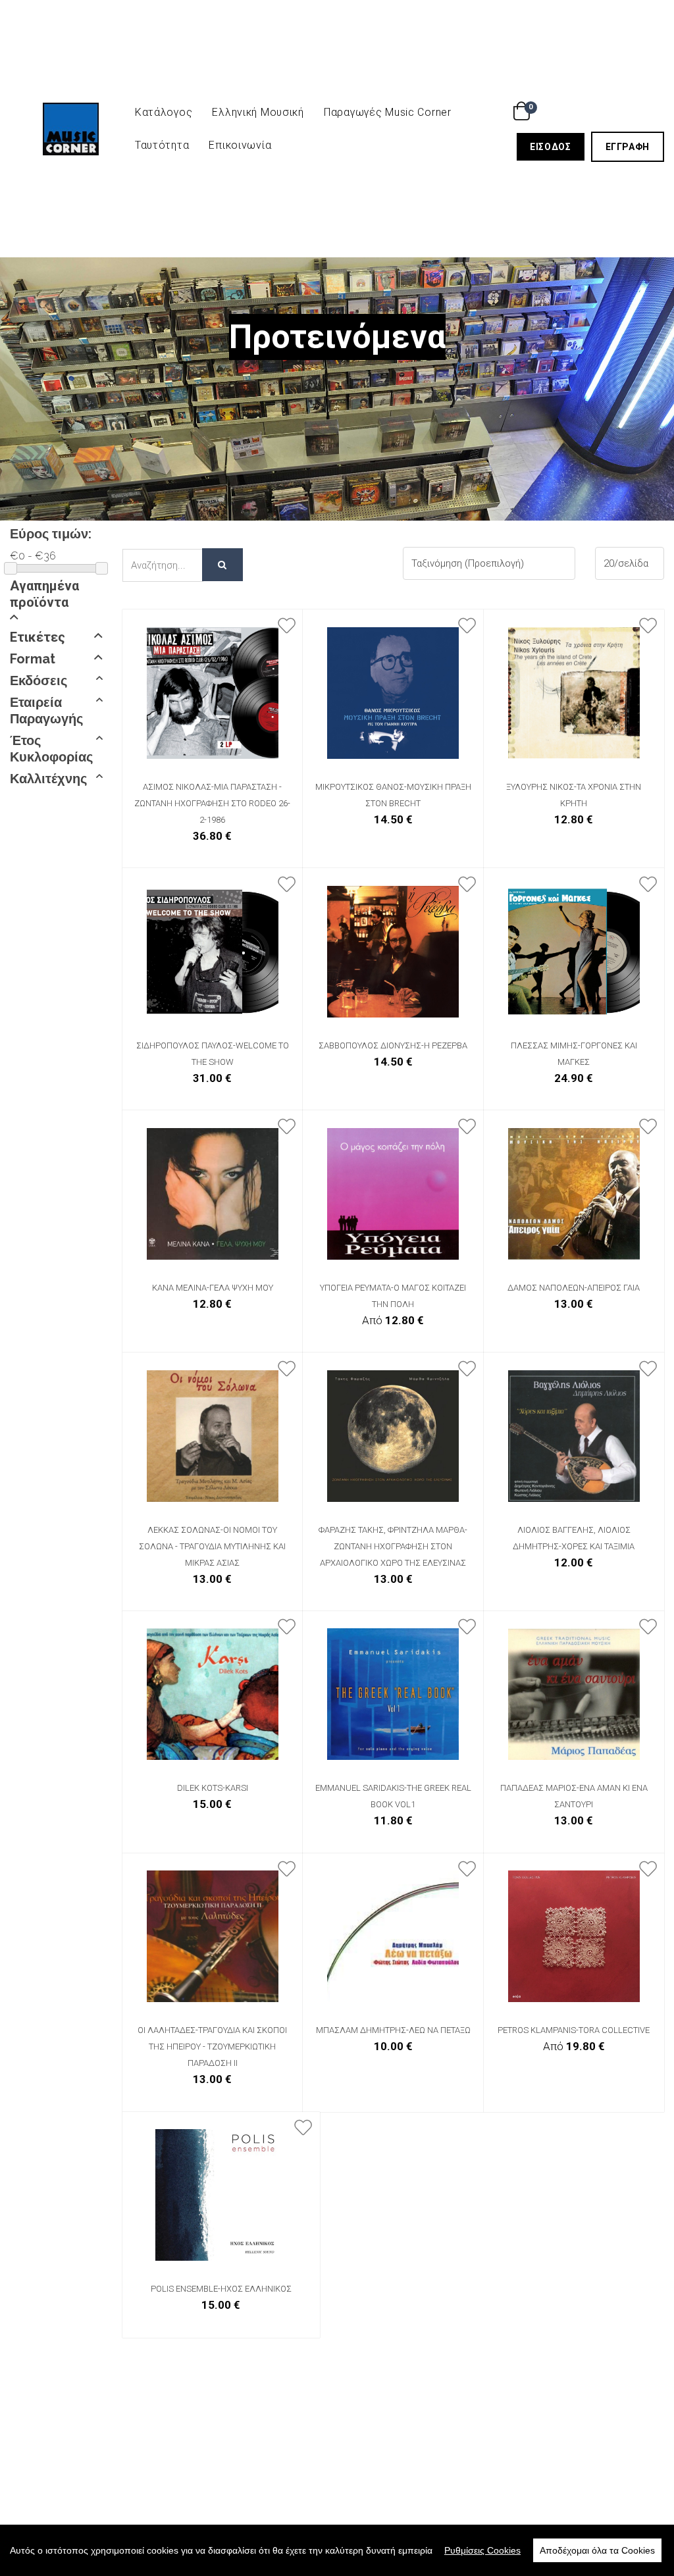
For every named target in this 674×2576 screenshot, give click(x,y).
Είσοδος (557, 146)
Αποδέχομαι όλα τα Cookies (597, 2550)
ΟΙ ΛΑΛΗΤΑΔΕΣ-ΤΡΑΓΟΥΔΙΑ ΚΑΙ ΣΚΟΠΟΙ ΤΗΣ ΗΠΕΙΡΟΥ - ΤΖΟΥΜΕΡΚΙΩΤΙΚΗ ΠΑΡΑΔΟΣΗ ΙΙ (212, 2047)
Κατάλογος (164, 112)
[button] (56, 601)
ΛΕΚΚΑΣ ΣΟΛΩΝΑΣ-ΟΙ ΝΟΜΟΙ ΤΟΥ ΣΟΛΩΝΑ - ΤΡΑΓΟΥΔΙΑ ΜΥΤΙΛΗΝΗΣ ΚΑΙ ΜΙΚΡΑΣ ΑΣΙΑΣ (212, 1546)
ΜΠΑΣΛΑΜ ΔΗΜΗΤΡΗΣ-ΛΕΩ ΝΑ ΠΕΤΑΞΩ (393, 2030)
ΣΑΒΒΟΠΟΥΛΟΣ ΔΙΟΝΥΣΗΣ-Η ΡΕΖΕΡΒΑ (393, 1045)
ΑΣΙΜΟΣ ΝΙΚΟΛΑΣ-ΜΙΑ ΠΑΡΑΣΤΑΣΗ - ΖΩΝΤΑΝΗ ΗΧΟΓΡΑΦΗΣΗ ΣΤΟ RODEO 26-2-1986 (212, 803)
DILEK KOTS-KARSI (213, 1788)
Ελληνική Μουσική (258, 112)
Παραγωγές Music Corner (388, 112)
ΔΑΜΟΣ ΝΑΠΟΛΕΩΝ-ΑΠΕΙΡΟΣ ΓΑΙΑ (574, 1288)
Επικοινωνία (240, 145)
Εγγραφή (635, 146)
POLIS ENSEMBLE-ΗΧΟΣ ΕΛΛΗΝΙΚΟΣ (221, 2289)
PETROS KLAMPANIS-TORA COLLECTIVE (574, 2030)
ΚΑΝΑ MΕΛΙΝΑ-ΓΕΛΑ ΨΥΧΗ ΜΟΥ (213, 1288)
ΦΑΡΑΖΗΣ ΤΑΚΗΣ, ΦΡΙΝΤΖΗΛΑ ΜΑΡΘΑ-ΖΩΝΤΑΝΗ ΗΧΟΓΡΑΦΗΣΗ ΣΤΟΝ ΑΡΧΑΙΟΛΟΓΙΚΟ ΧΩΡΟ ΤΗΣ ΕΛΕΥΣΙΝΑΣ (393, 1546)
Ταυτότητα (162, 145)
